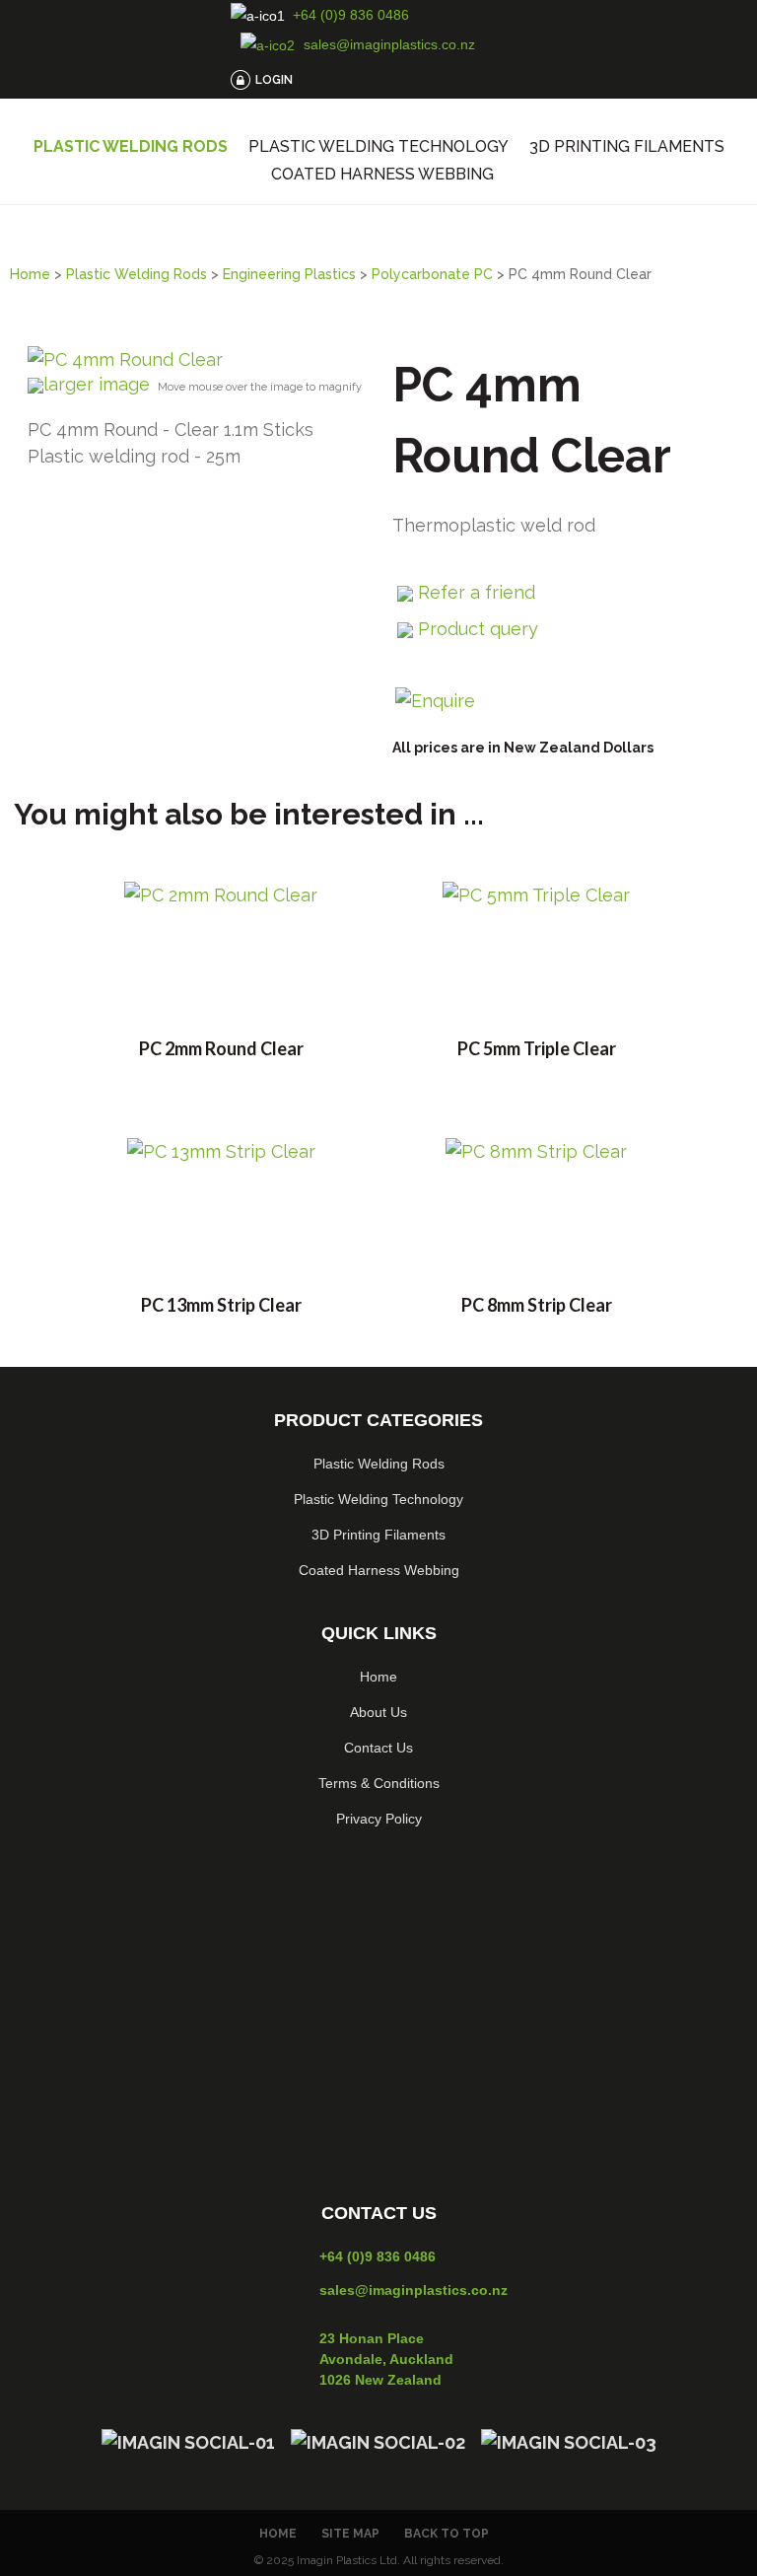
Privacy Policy (379, 1819)
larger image (97, 384)
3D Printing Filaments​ (378, 1535)
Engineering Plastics (289, 274)
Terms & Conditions (379, 1783)
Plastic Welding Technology (378, 147)
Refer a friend (477, 592)
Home (30, 274)
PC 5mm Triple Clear (537, 1048)
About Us (378, 1712)
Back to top (447, 2534)
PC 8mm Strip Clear (537, 1305)
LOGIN (274, 80)
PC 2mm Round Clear (221, 1048)
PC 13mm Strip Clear (221, 1305)
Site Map (350, 2534)
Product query (478, 629)
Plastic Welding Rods (131, 147)
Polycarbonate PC (432, 274)
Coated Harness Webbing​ (379, 1570)
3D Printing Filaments (627, 147)
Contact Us (378, 1748)
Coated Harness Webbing (382, 175)
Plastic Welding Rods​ (379, 1464)
